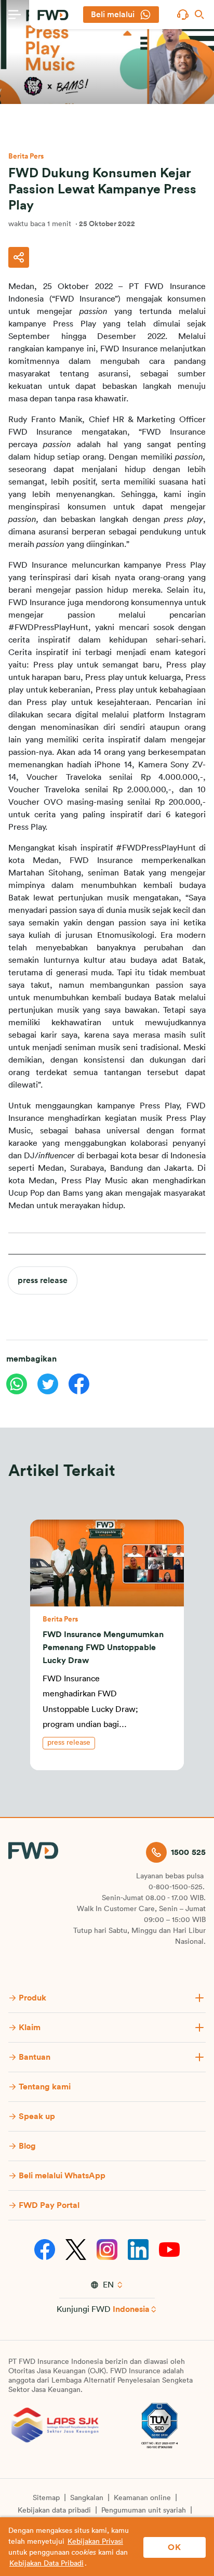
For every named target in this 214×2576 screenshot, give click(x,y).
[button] (183, 15)
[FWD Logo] (53, 15)
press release (43, 1280)
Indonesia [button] (131, 2309)
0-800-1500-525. (177, 1887)
